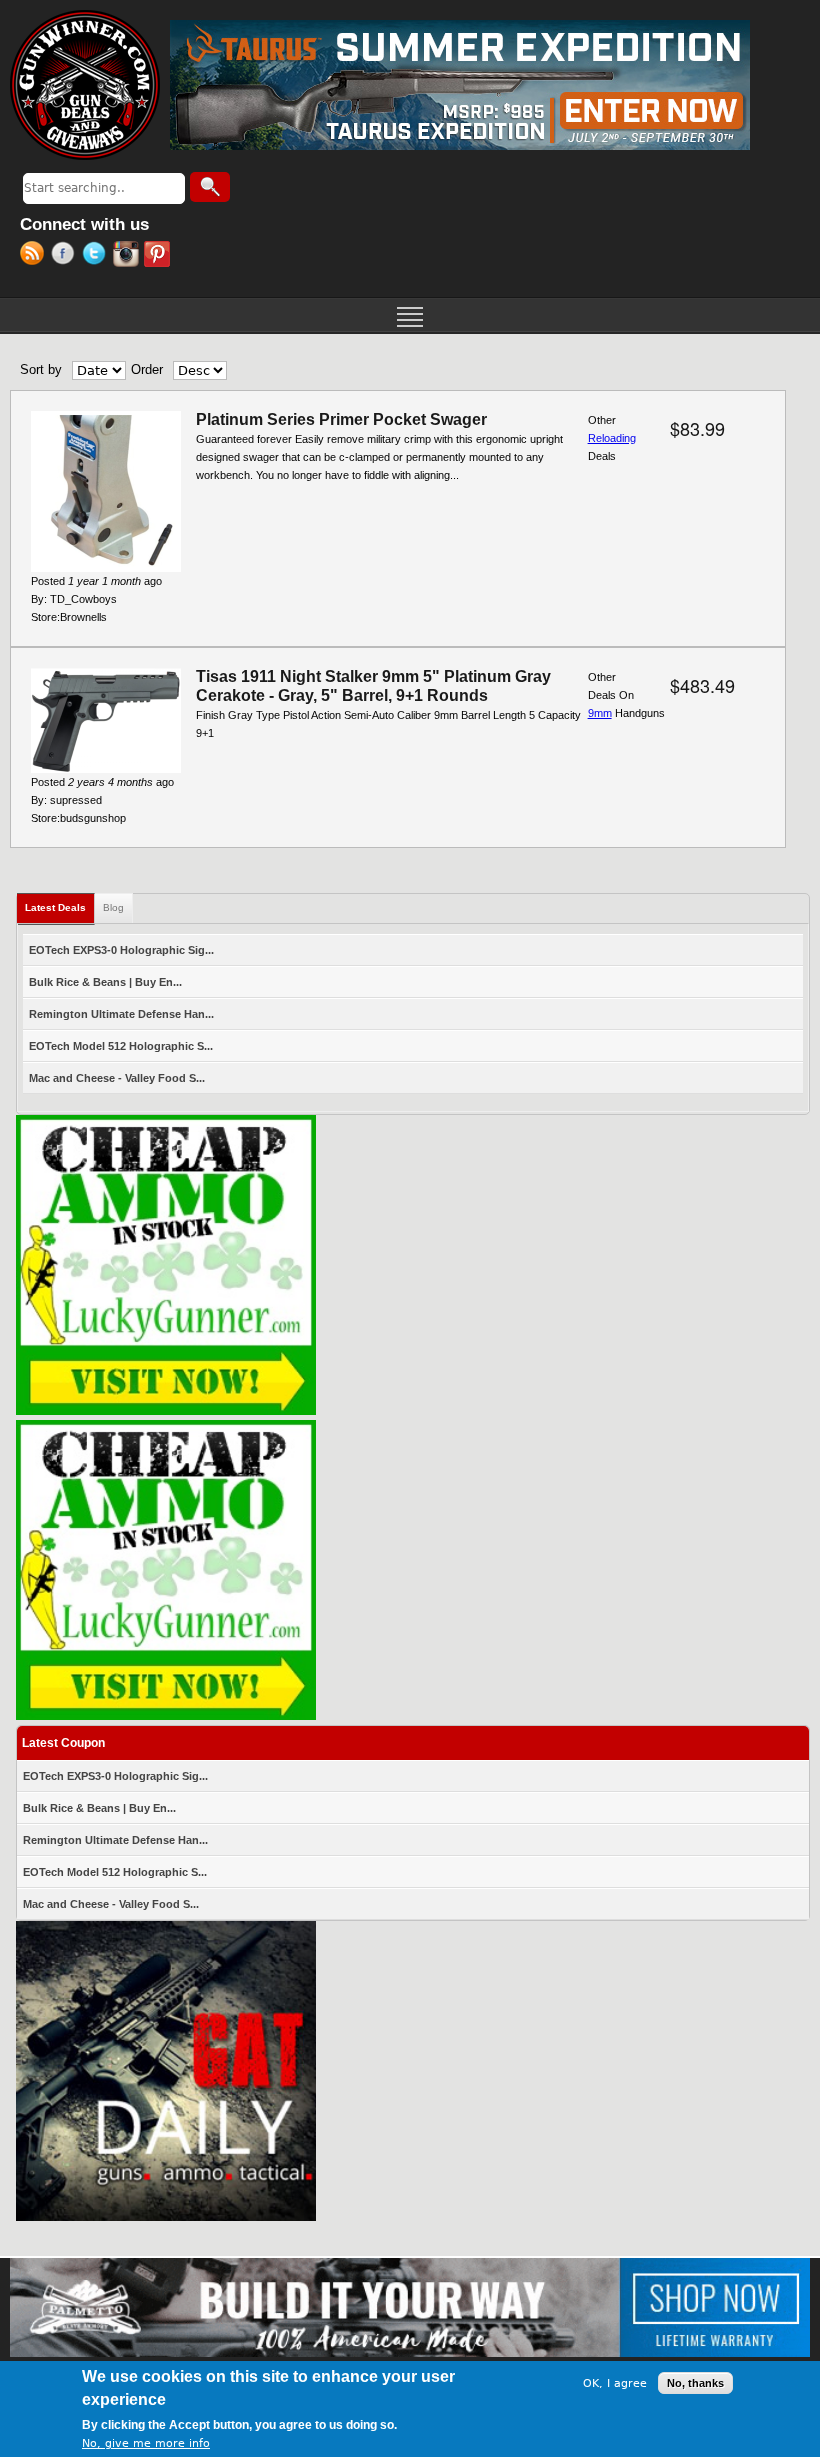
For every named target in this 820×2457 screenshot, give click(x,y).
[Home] (85, 85)
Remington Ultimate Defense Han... (121, 1014)
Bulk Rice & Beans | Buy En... (105, 982)
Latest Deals (60, 907)
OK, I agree (615, 2383)
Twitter (97, 256)
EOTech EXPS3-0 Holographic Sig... (121, 950)
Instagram (128, 256)
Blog (113, 907)
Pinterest (159, 256)
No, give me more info (146, 2443)
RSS (35, 256)
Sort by (41, 369)
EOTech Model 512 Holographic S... (121, 1046)
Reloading (612, 438)
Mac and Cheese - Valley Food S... (117, 1078)
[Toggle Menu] (410, 315)
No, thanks (695, 2383)
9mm (600, 713)
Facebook (66, 256)
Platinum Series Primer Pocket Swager (341, 419)
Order (147, 369)
